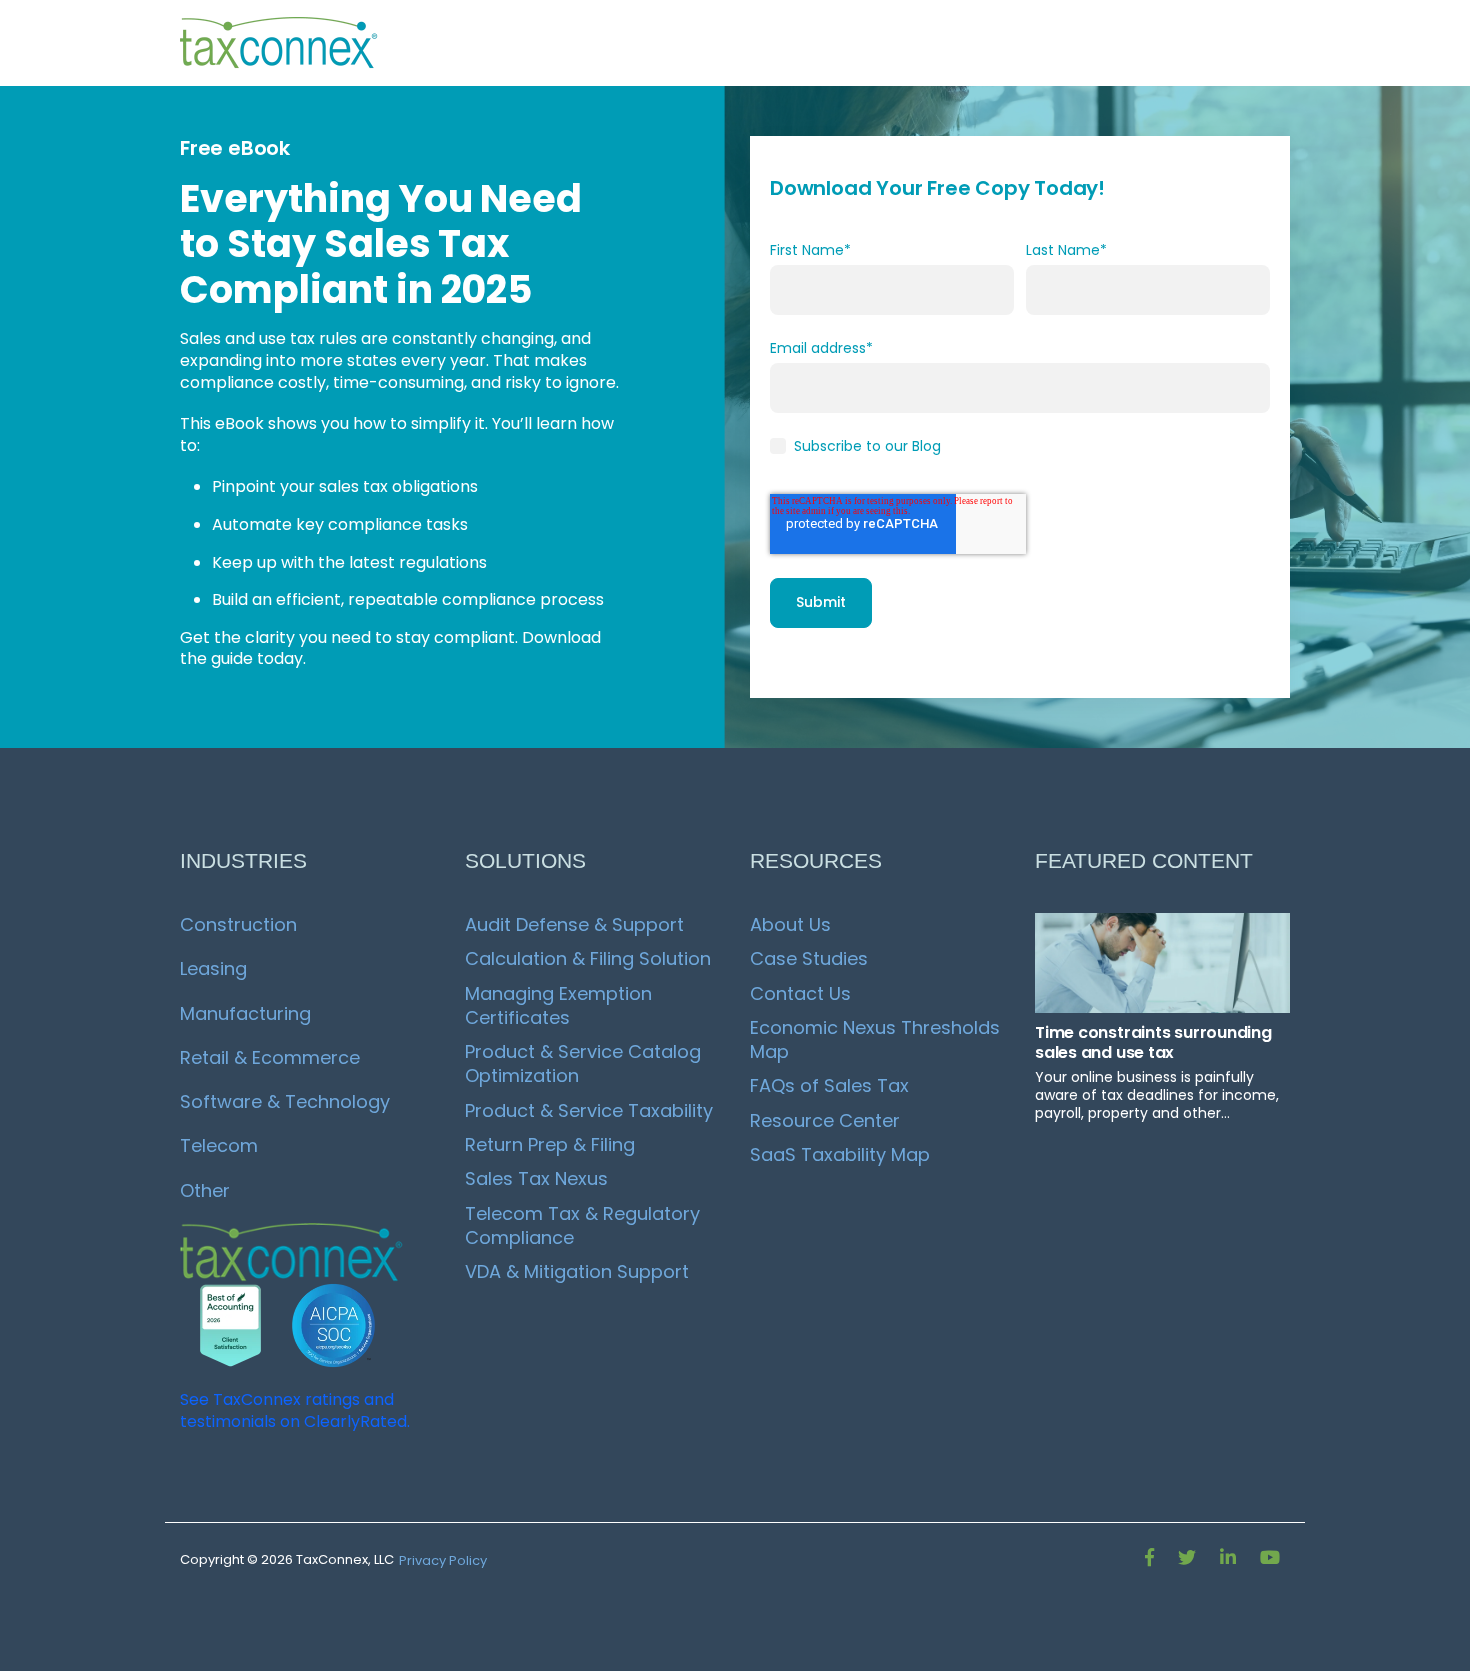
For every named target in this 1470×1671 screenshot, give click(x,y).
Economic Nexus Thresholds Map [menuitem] (877, 1039)
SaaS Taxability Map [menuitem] (840, 1154)
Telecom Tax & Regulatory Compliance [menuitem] (585, 1225)
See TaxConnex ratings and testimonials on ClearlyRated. (295, 1410)
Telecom (219, 1145)
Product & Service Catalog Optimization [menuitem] (585, 1063)
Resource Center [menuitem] (825, 1120)
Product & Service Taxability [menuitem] (589, 1110)
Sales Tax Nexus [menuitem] (536, 1178)
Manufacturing (245, 1013)
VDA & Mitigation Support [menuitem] (577, 1271)
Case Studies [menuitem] (809, 958)
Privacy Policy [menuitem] (443, 1560)
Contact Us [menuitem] (800, 993)
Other (205, 1190)
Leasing (213, 968)
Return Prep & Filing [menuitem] (550, 1144)
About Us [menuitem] (790, 924)
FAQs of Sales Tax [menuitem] (829, 1085)
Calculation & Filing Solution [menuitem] (588, 958)
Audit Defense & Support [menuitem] (574, 924)
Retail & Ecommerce (270, 1057)
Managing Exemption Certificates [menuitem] (561, 1005)
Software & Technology (285, 1101)
